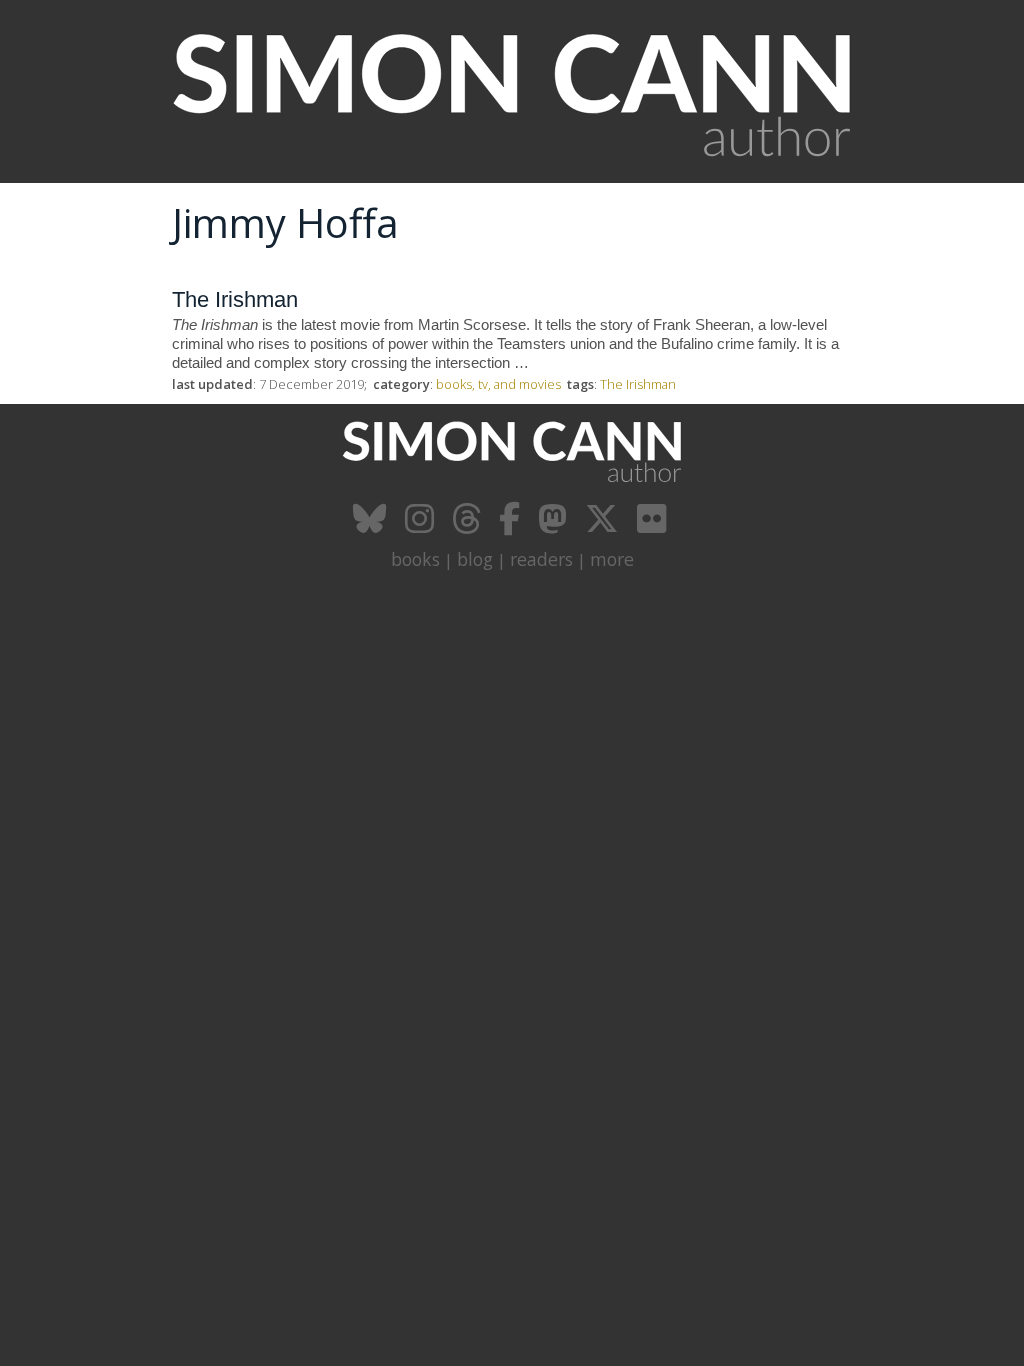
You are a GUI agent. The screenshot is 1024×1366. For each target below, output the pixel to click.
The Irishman (235, 299)
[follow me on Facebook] (512, 526)
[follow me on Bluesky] (372, 526)
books (415, 559)
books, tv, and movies (498, 384)
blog (475, 559)
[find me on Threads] (469, 526)
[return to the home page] (512, 172)
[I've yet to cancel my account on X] (604, 526)
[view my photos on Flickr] (654, 526)
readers (541, 559)
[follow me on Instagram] (422, 526)
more (612, 559)
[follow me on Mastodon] (555, 526)
